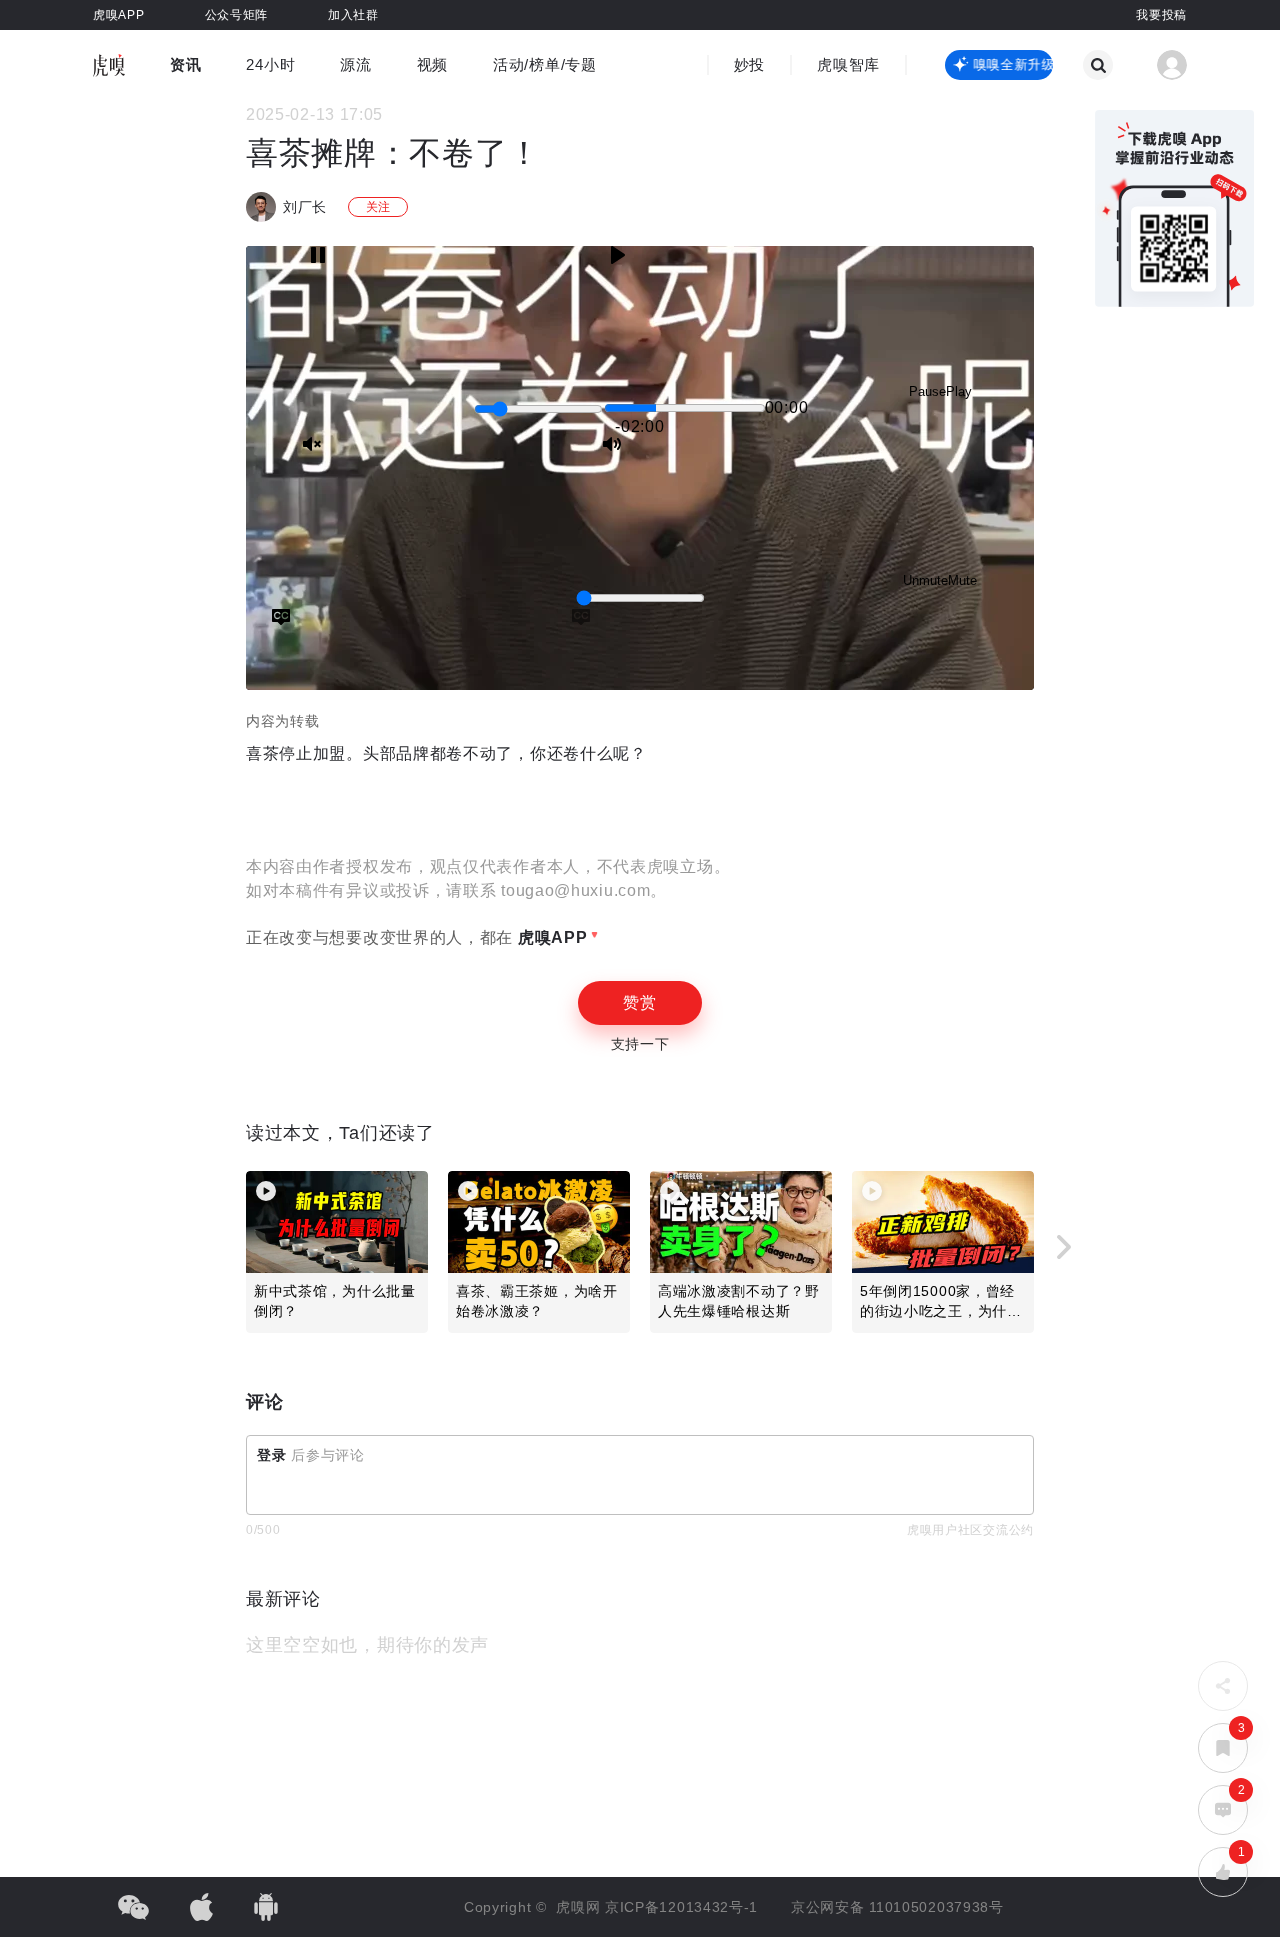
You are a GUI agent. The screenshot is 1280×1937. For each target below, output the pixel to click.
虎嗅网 (580, 1907)
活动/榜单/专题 (545, 64)
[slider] (538, 409)
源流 (355, 64)
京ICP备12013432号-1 (681, 1907)
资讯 (185, 64)
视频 (432, 64)
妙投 (749, 64)
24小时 (270, 64)
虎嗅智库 (848, 64)
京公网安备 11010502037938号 (897, 1907)
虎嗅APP (550, 937)
